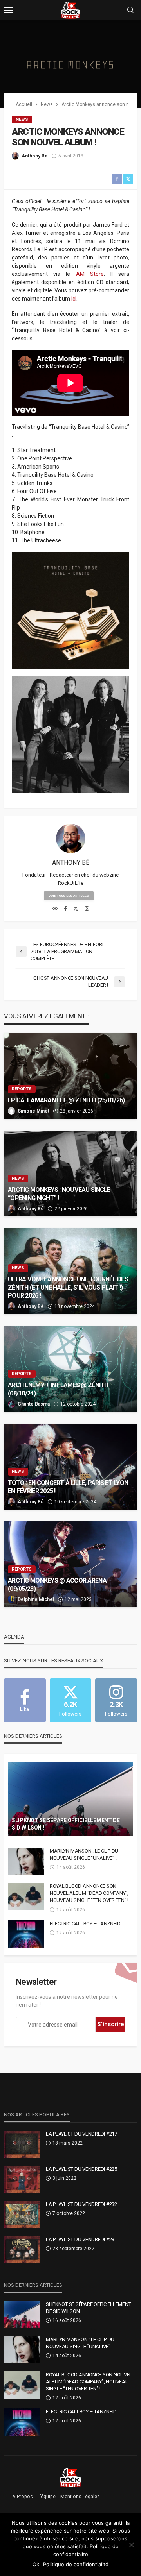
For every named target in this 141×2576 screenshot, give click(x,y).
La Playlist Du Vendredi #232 (81, 2204)
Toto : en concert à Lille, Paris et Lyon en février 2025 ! (68, 1487)
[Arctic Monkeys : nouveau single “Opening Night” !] (70, 1174)
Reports (22, 1089)
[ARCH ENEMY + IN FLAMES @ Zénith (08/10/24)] (70, 1369)
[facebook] (65, 909)
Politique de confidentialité (76, 2564)
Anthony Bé (35, 156)
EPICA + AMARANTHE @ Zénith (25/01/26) (66, 1100)
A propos (23, 2497)
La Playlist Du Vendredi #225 (81, 2169)
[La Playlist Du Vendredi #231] (22, 2250)
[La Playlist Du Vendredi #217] (22, 2144)
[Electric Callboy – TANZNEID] (26, 1934)
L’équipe (47, 2497)
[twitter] (76, 909)
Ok (36, 2564)
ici (74, 299)
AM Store (90, 274)
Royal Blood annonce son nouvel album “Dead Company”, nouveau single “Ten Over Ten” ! (89, 1893)
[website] (55, 909)
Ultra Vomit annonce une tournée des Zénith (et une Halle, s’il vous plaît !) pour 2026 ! (68, 1287)
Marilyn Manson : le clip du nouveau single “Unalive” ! (84, 1854)
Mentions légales (80, 2497)
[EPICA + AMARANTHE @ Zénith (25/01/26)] (70, 1076)
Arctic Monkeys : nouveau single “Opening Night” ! (59, 1194)
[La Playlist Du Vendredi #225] (22, 2179)
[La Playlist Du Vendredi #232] (22, 2215)
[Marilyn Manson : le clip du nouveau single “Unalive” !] (26, 1861)
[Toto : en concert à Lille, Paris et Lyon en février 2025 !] (70, 1467)
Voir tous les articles (69, 896)
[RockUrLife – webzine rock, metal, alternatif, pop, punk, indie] (71, 2477)
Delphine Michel (36, 1599)
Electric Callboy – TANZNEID (85, 1924)
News (22, 119)
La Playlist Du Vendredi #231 (81, 2239)
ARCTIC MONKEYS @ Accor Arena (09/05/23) (57, 1585)
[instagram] (87, 909)
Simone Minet (33, 1111)
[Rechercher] (130, 10)
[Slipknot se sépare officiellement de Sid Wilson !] (70, 1799)
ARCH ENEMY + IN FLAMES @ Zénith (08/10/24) (58, 1389)
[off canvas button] (9, 10)
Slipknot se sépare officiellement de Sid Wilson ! (66, 1824)
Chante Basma (34, 1404)
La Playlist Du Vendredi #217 (81, 2134)
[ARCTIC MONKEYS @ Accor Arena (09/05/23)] (70, 1564)
